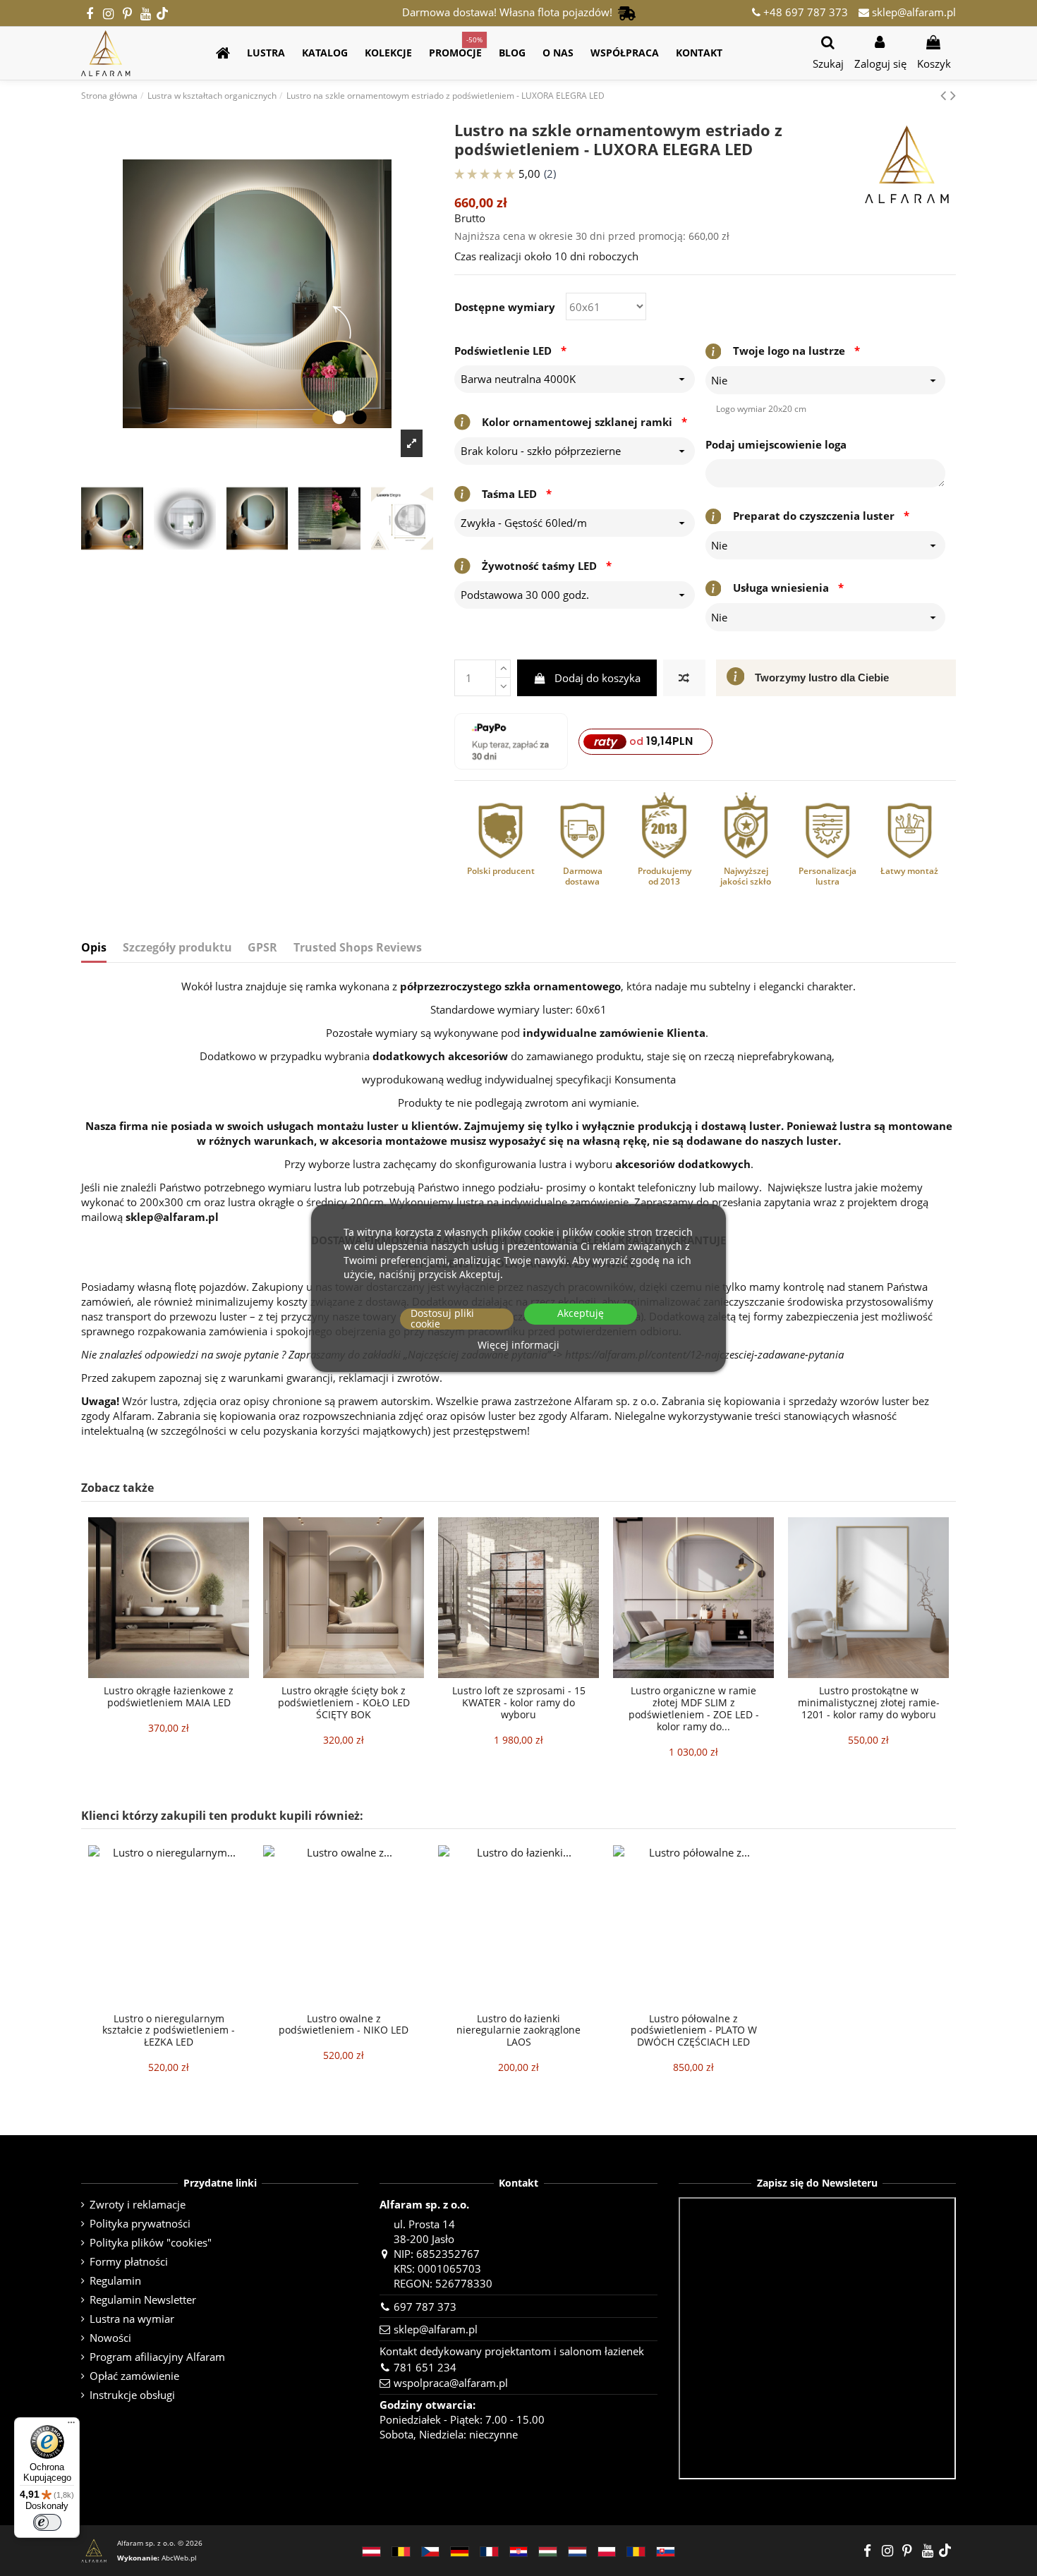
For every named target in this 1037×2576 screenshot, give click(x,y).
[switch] (47, 2522)
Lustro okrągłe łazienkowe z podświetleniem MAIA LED (169, 1696)
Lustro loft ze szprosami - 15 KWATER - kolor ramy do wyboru (519, 1702)
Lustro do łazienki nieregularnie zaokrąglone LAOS (518, 2030)
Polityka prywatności (140, 2223)
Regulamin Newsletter (143, 2299)
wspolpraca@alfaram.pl (451, 2383)
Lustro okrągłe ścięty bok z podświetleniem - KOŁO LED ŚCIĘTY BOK (344, 1702)
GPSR (262, 948)
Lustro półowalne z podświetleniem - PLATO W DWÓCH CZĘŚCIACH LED (694, 2030)
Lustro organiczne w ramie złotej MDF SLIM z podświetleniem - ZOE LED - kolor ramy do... (694, 1708)
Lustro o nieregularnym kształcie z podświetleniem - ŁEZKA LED (169, 2030)
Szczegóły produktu (177, 948)
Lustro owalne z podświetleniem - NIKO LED (344, 2024)
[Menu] (71, 2426)
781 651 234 (425, 2367)
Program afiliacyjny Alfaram (157, 2357)
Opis (94, 948)
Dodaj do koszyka (598, 678)
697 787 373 (425, 2307)
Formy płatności (129, 2261)
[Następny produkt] (953, 95)
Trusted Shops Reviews (358, 948)
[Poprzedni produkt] (945, 95)
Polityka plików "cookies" (151, 2242)
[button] (266, 53)
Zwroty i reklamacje (138, 2204)
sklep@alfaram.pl (912, 12)
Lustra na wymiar (132, 2319)
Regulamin (115, 2280)
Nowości (110, 2338)
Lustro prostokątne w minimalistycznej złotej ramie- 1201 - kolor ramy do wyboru (869, 1702)
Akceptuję (581, 1313)
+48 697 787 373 (804, 12)
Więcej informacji (518, 1345)
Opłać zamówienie (134, 2376)
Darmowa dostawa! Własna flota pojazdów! (510, 12)
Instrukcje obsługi (132, 2395)
